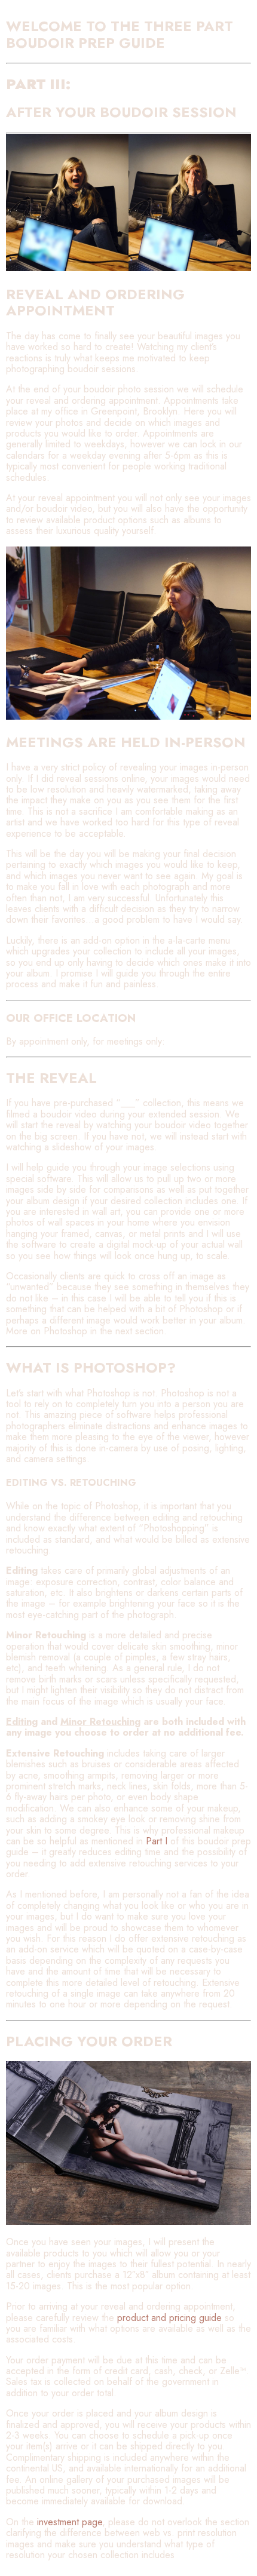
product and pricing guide (169, 2318)
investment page (70, 2522)
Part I (157, 1841)
